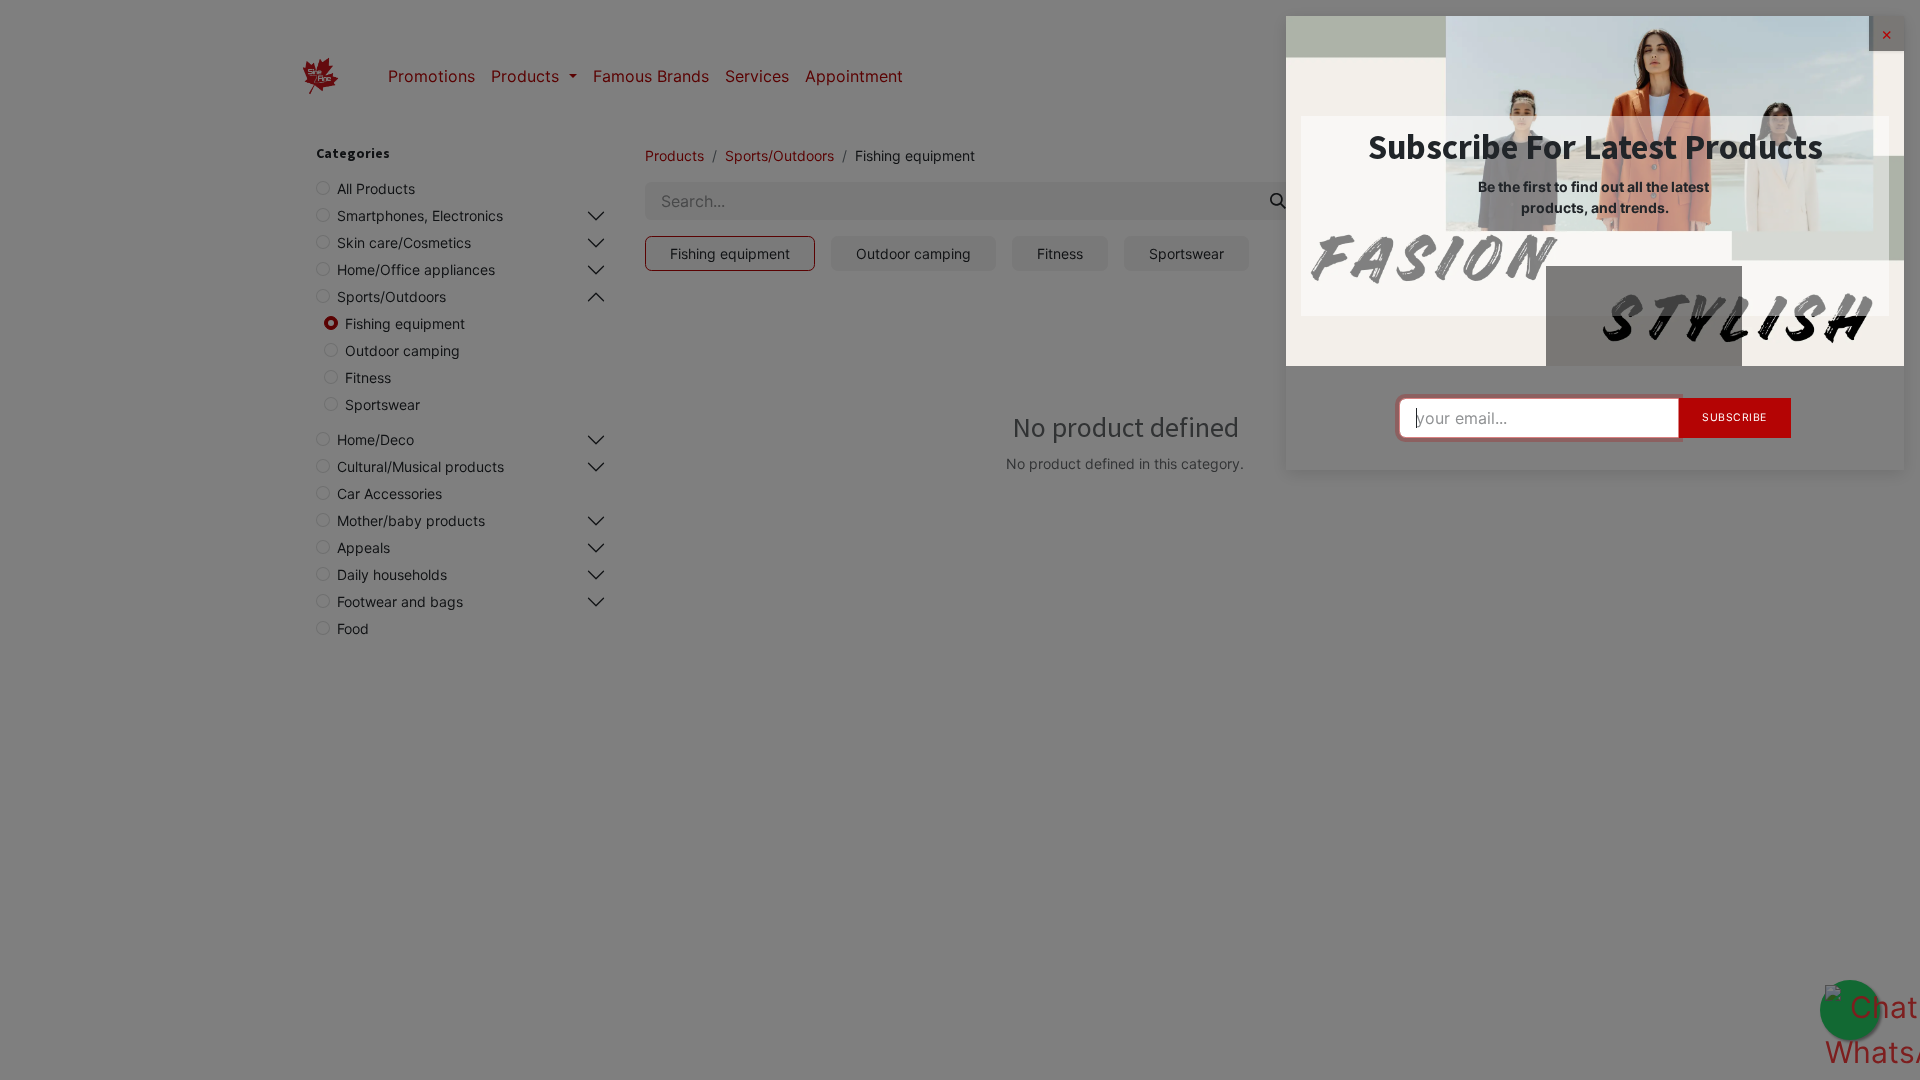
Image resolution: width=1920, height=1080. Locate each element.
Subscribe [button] (1734, 417)
